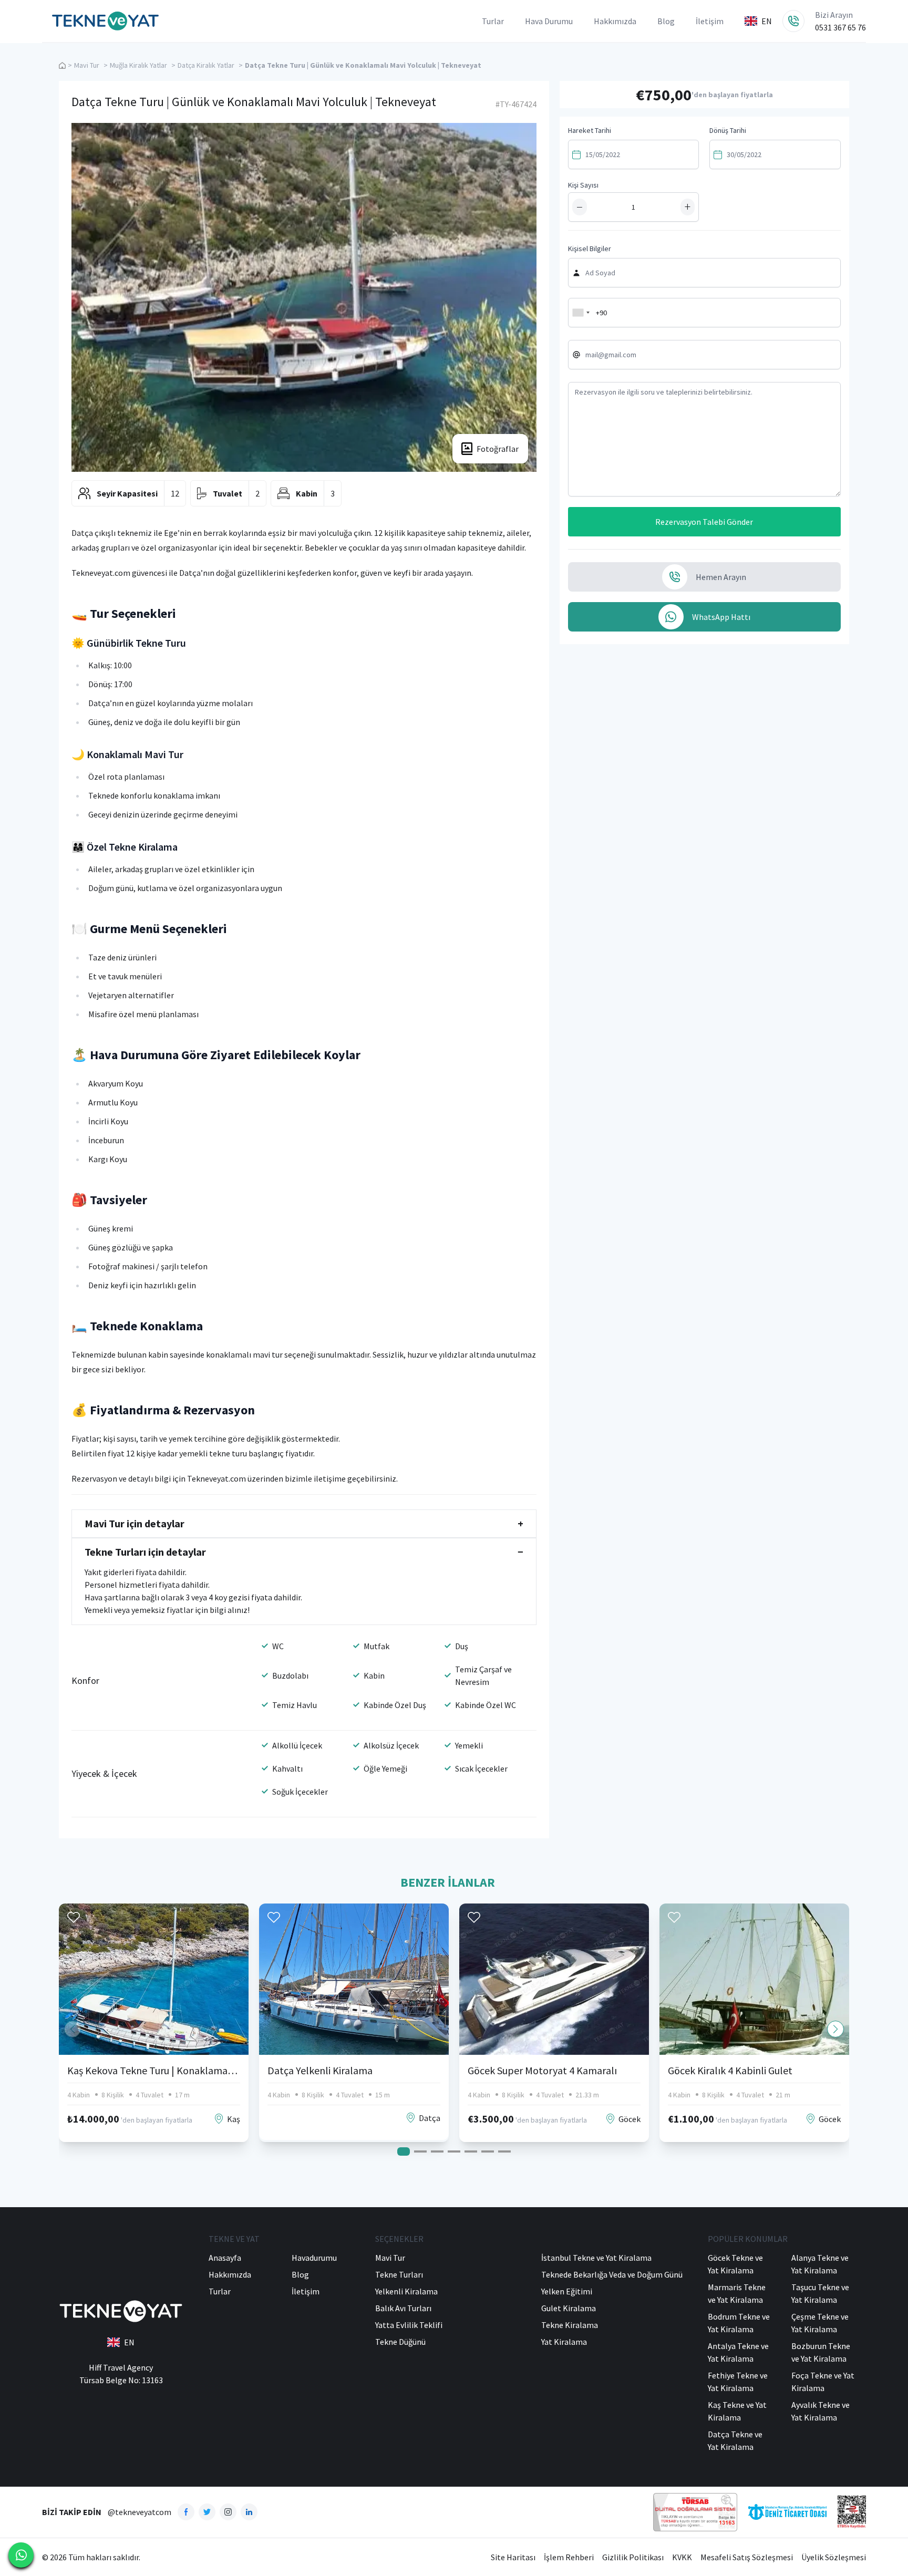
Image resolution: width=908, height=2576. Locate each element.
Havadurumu (314, 2258)
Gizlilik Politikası (633, 2557)
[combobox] (581, 313)
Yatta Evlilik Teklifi (409, 2325)
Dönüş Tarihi (728, 130)
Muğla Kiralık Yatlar (138, 65)
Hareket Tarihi (590, 130)
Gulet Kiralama (569, 2308)
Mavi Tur (87, 65)
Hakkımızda (615, 21)
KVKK (682, 2557)
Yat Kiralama (564, 2342)
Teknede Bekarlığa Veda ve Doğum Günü (612, 2274)
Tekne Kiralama (570, 2325)
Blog (666, 21)
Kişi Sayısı (583, 185)
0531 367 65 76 (840, 27)
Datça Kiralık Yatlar (206, 65)
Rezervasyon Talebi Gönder (704, 522)
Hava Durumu (549, 21)
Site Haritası (513, 2557)
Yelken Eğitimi (567, 2291)
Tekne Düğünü (400, 2342)
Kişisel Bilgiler (590, 249)
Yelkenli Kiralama (406, 2291)
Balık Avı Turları (403, 2308)
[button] (835, 2029)
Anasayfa (225, 2258)
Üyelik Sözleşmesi (834, 2557)
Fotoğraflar (498, 449)
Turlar (493, 21)
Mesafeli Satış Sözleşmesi (747, 2557)
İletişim (710, 21)
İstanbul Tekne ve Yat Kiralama (596, 2258)
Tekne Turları (399, 2274)
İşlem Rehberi (569, 2557)
